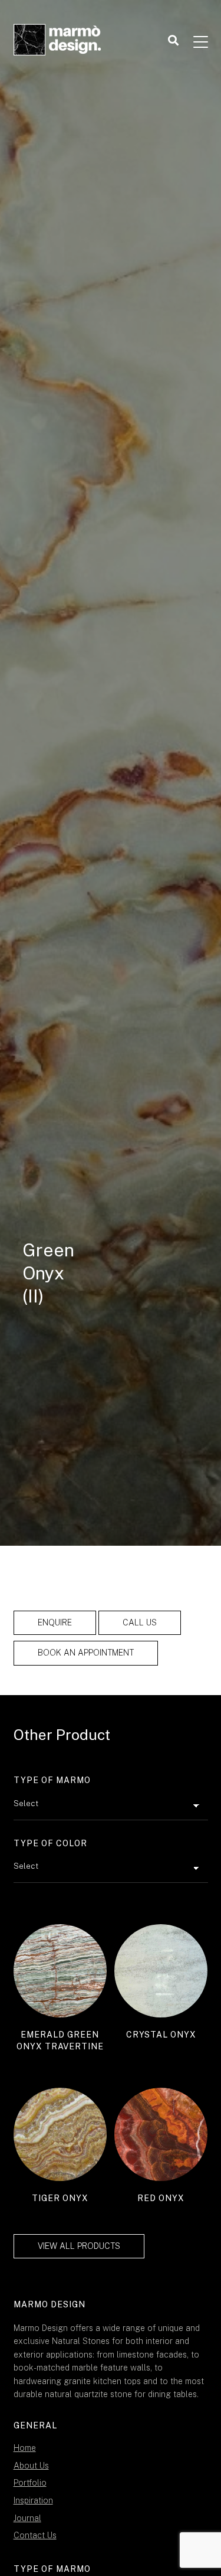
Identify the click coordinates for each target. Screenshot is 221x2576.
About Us (31, 2466)
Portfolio (30, 2483)
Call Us (140, 1622)
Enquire (55, 1622)
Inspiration (33, 2500)
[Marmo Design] (58, 41)
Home (25, 2448)
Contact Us (35, 2535)
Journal (27, 2518)
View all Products (79, 2246)
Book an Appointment (86, 1653)
